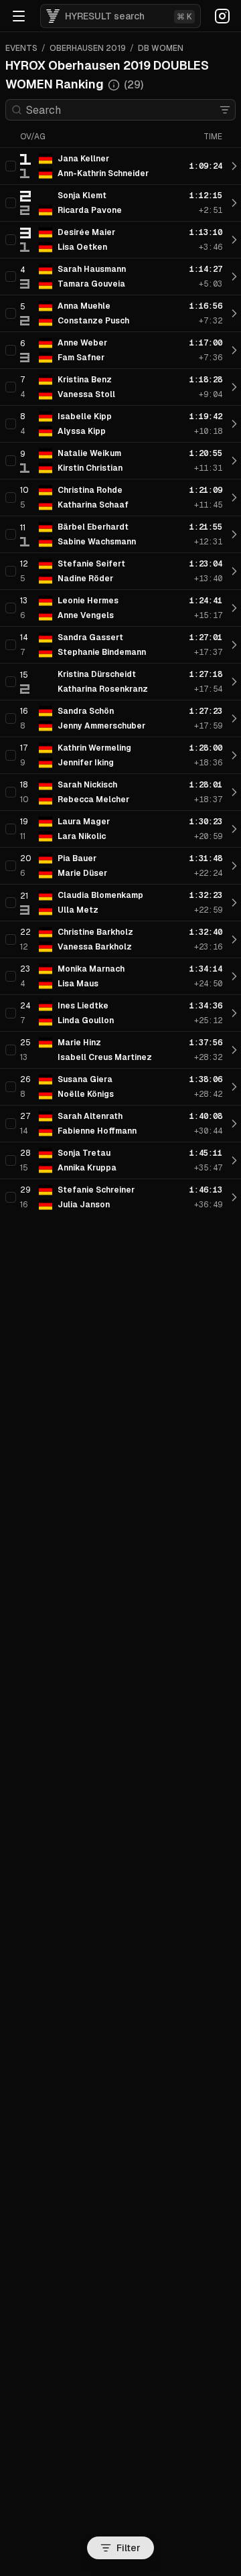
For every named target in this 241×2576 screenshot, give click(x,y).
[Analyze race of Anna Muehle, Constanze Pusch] (234, 313)
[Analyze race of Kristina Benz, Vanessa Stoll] (234, 387)
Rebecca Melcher (93, 800)
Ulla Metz (78, 910)
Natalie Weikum (89, 453)
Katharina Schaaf (93, 505)
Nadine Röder (85, 579)
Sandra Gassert (90, 637)
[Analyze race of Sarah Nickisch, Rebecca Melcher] (234, 792)
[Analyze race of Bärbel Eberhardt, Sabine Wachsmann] (234, 534)
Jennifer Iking (86, 763)
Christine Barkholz (95, 932)
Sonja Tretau (84, 1153)
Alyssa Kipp (82, 431)
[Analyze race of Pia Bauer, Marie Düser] (234, 866)
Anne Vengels (86, 615)
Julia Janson (84, 1205)
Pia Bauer (77, 858)
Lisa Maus (78, 984)
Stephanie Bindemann (102, 652)
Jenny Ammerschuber (101, 726)
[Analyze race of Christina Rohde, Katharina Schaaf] (234, 498)
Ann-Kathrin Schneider (103, 173)
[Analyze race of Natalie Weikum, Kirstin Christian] (234, 461)
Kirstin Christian (90, 468)
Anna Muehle (84, 306)
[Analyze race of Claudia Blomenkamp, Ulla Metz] (234, 903)
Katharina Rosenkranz (103, 689)
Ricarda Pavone (90, 210)
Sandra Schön (86, 711)
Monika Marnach (91, 969)
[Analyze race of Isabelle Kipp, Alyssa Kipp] (234, 424)
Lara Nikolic (82, 836)
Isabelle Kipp (85, 416)
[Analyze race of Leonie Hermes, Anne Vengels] (234, 608)
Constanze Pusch (93, 321)
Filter (129, 2548)
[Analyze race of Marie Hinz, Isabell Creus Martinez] (234, 1050)
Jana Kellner (83, 159)
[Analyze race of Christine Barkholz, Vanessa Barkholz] (234, 939)
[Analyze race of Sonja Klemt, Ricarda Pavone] (234, 203)
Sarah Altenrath (90, 1116)
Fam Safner (81, 358)
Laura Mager (84, 822)
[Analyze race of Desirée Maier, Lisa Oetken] (234, 240)
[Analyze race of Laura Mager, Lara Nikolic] (234, 829)
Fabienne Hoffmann (97, 1131)
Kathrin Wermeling (94, 748)
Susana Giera (85, 1079)
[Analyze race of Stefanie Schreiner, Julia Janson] (234, 1197)
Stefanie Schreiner (96, 1190)
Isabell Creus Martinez (105, 1057)
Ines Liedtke (83, 1006)
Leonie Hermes (88, 601)
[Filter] (225, 110)
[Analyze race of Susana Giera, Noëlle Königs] (234, 1087)
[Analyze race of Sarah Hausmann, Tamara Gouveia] (234, 277)
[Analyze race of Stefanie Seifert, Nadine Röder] (234, 571)
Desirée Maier (86, 232)
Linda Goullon (86, 1020)
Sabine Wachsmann (97, 542)
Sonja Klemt (82, 196)
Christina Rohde (90, 490)
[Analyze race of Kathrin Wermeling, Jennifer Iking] (234, 755)
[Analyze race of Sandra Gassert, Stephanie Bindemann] (234, 645)
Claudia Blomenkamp (100, 895)
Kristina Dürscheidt (97, 674)
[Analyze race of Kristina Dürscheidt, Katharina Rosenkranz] (234, 682)
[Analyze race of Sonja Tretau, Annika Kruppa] (234, 1160)
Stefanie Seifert (91, 564)
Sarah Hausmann (92, 269)
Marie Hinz (79, 1043)
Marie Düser (82, 873)
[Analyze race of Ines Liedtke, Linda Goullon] (234, 1013)
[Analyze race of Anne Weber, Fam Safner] (234, 350)
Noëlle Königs (86, 1094)
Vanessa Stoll (86, 394)
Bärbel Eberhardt (93, 527)
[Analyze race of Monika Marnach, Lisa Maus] (234, 976)
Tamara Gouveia (91, 284)
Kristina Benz (85, 380)
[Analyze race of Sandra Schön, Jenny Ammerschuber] (234, 718)
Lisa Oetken (82, 247)
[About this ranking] (114, 85)
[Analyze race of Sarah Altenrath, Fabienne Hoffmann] (234, 1124)
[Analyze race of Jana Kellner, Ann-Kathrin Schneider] (234, 166)
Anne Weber (82, 343)
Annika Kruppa (87, 1168)
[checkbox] (11, 166)
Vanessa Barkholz (95, 947)
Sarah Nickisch (87, 785)
